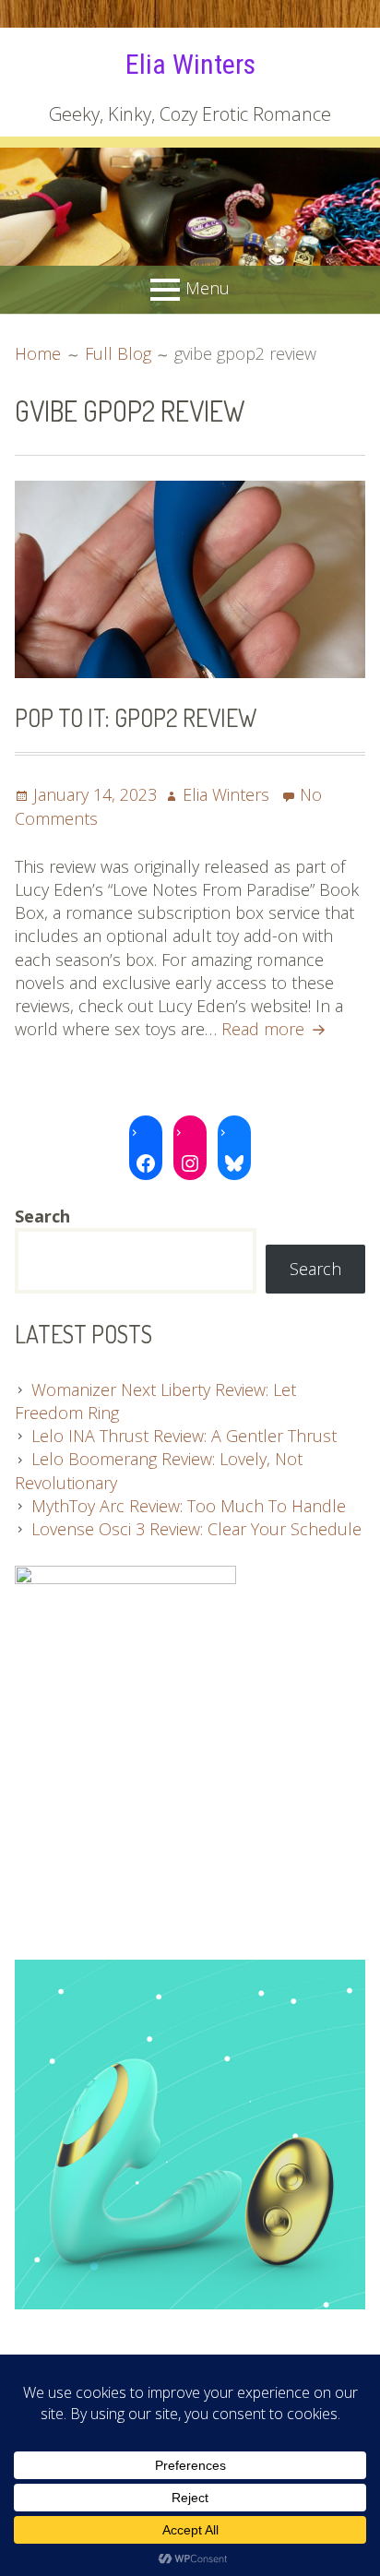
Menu (208, 288)
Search (315, 1269)
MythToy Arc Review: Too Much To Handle (189, 1506)
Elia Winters (190, 64)
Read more (276, 1029)
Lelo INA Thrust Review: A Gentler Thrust (184, 1436)
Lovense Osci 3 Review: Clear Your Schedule (196, 1529)
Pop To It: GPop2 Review (136, 717)
